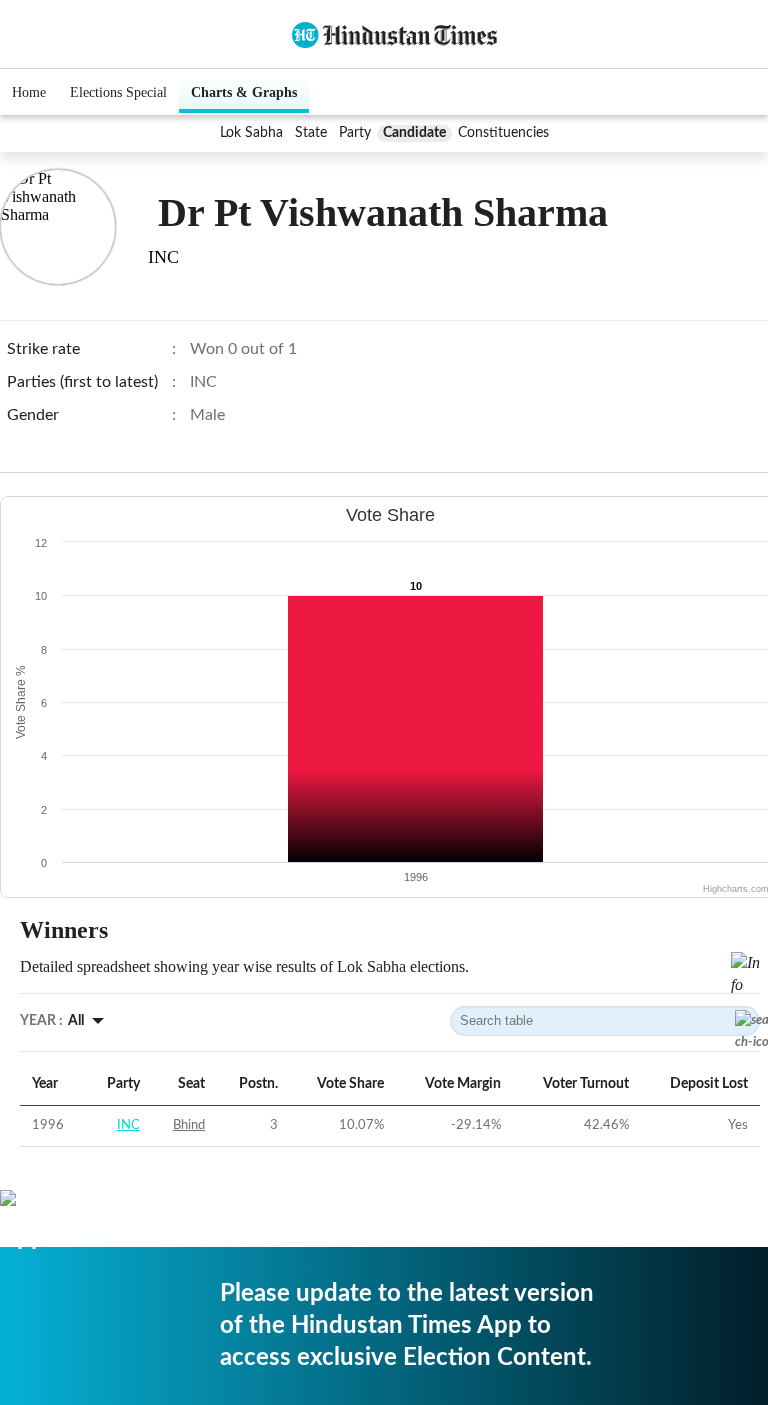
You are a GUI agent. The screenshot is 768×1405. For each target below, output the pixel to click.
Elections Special (118, 92)
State (311, 133)
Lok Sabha (251, 133)
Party (355, 133)
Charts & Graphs (244, 92)
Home (29, 92)
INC (128, 1125)
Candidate (414, 133)
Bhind (189, 1125)
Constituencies (503, 133)
